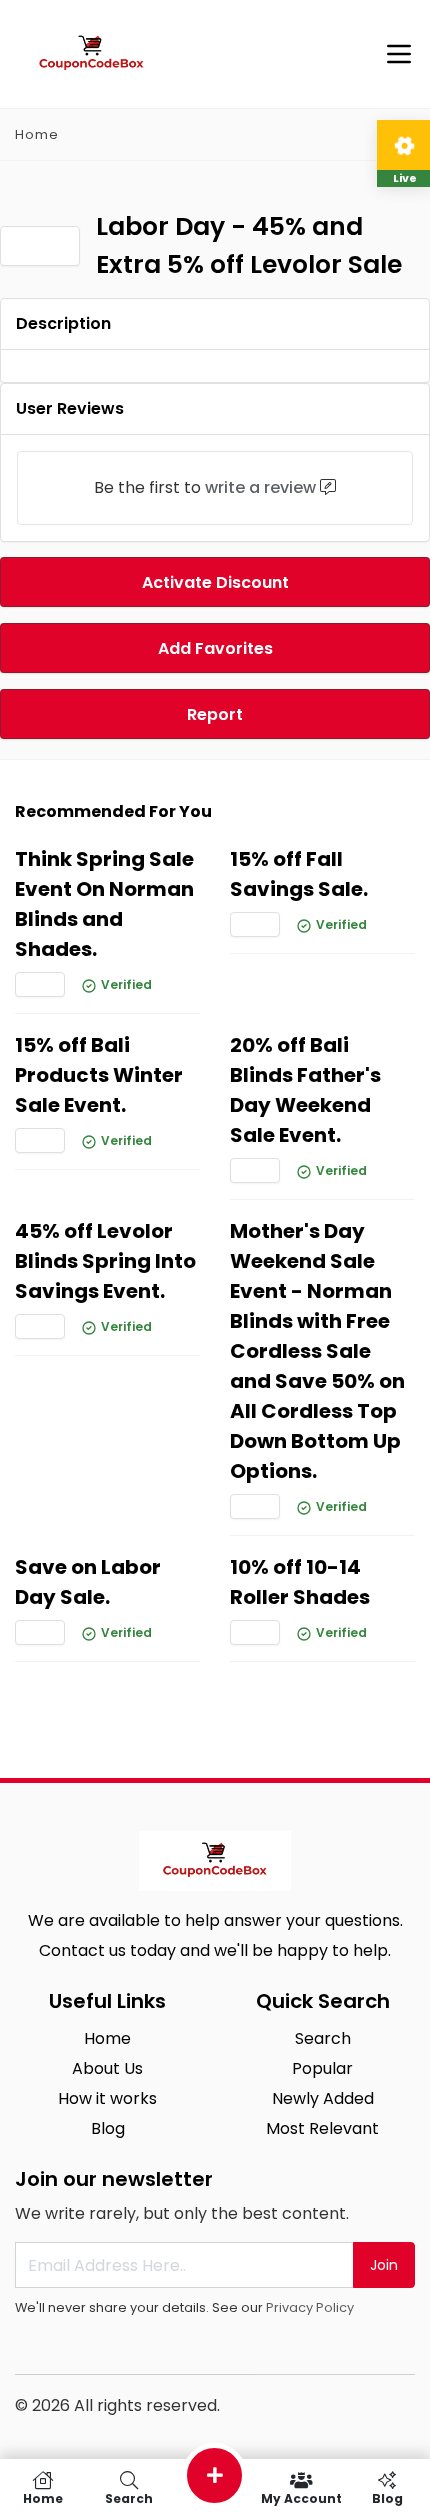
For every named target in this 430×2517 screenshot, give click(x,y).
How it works (107, 2098)
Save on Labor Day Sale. (88, 1582)
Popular (322, 2068)
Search (323, 2038)
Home (37, 134)
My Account (301, 2497)
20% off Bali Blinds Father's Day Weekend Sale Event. (305, 1090)
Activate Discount (215, 582)
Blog (108, 2128)
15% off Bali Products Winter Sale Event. (99, 1075)
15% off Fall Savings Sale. (299, 874)
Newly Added (323, 2098)
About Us (107, 2068)
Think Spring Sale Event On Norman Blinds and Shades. (104, 904)
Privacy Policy (310, 2307)
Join (384, 2265)
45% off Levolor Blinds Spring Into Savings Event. (105, 1261)
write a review (260, 487)
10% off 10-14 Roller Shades (300, 1582)
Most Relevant (322, 2128)
